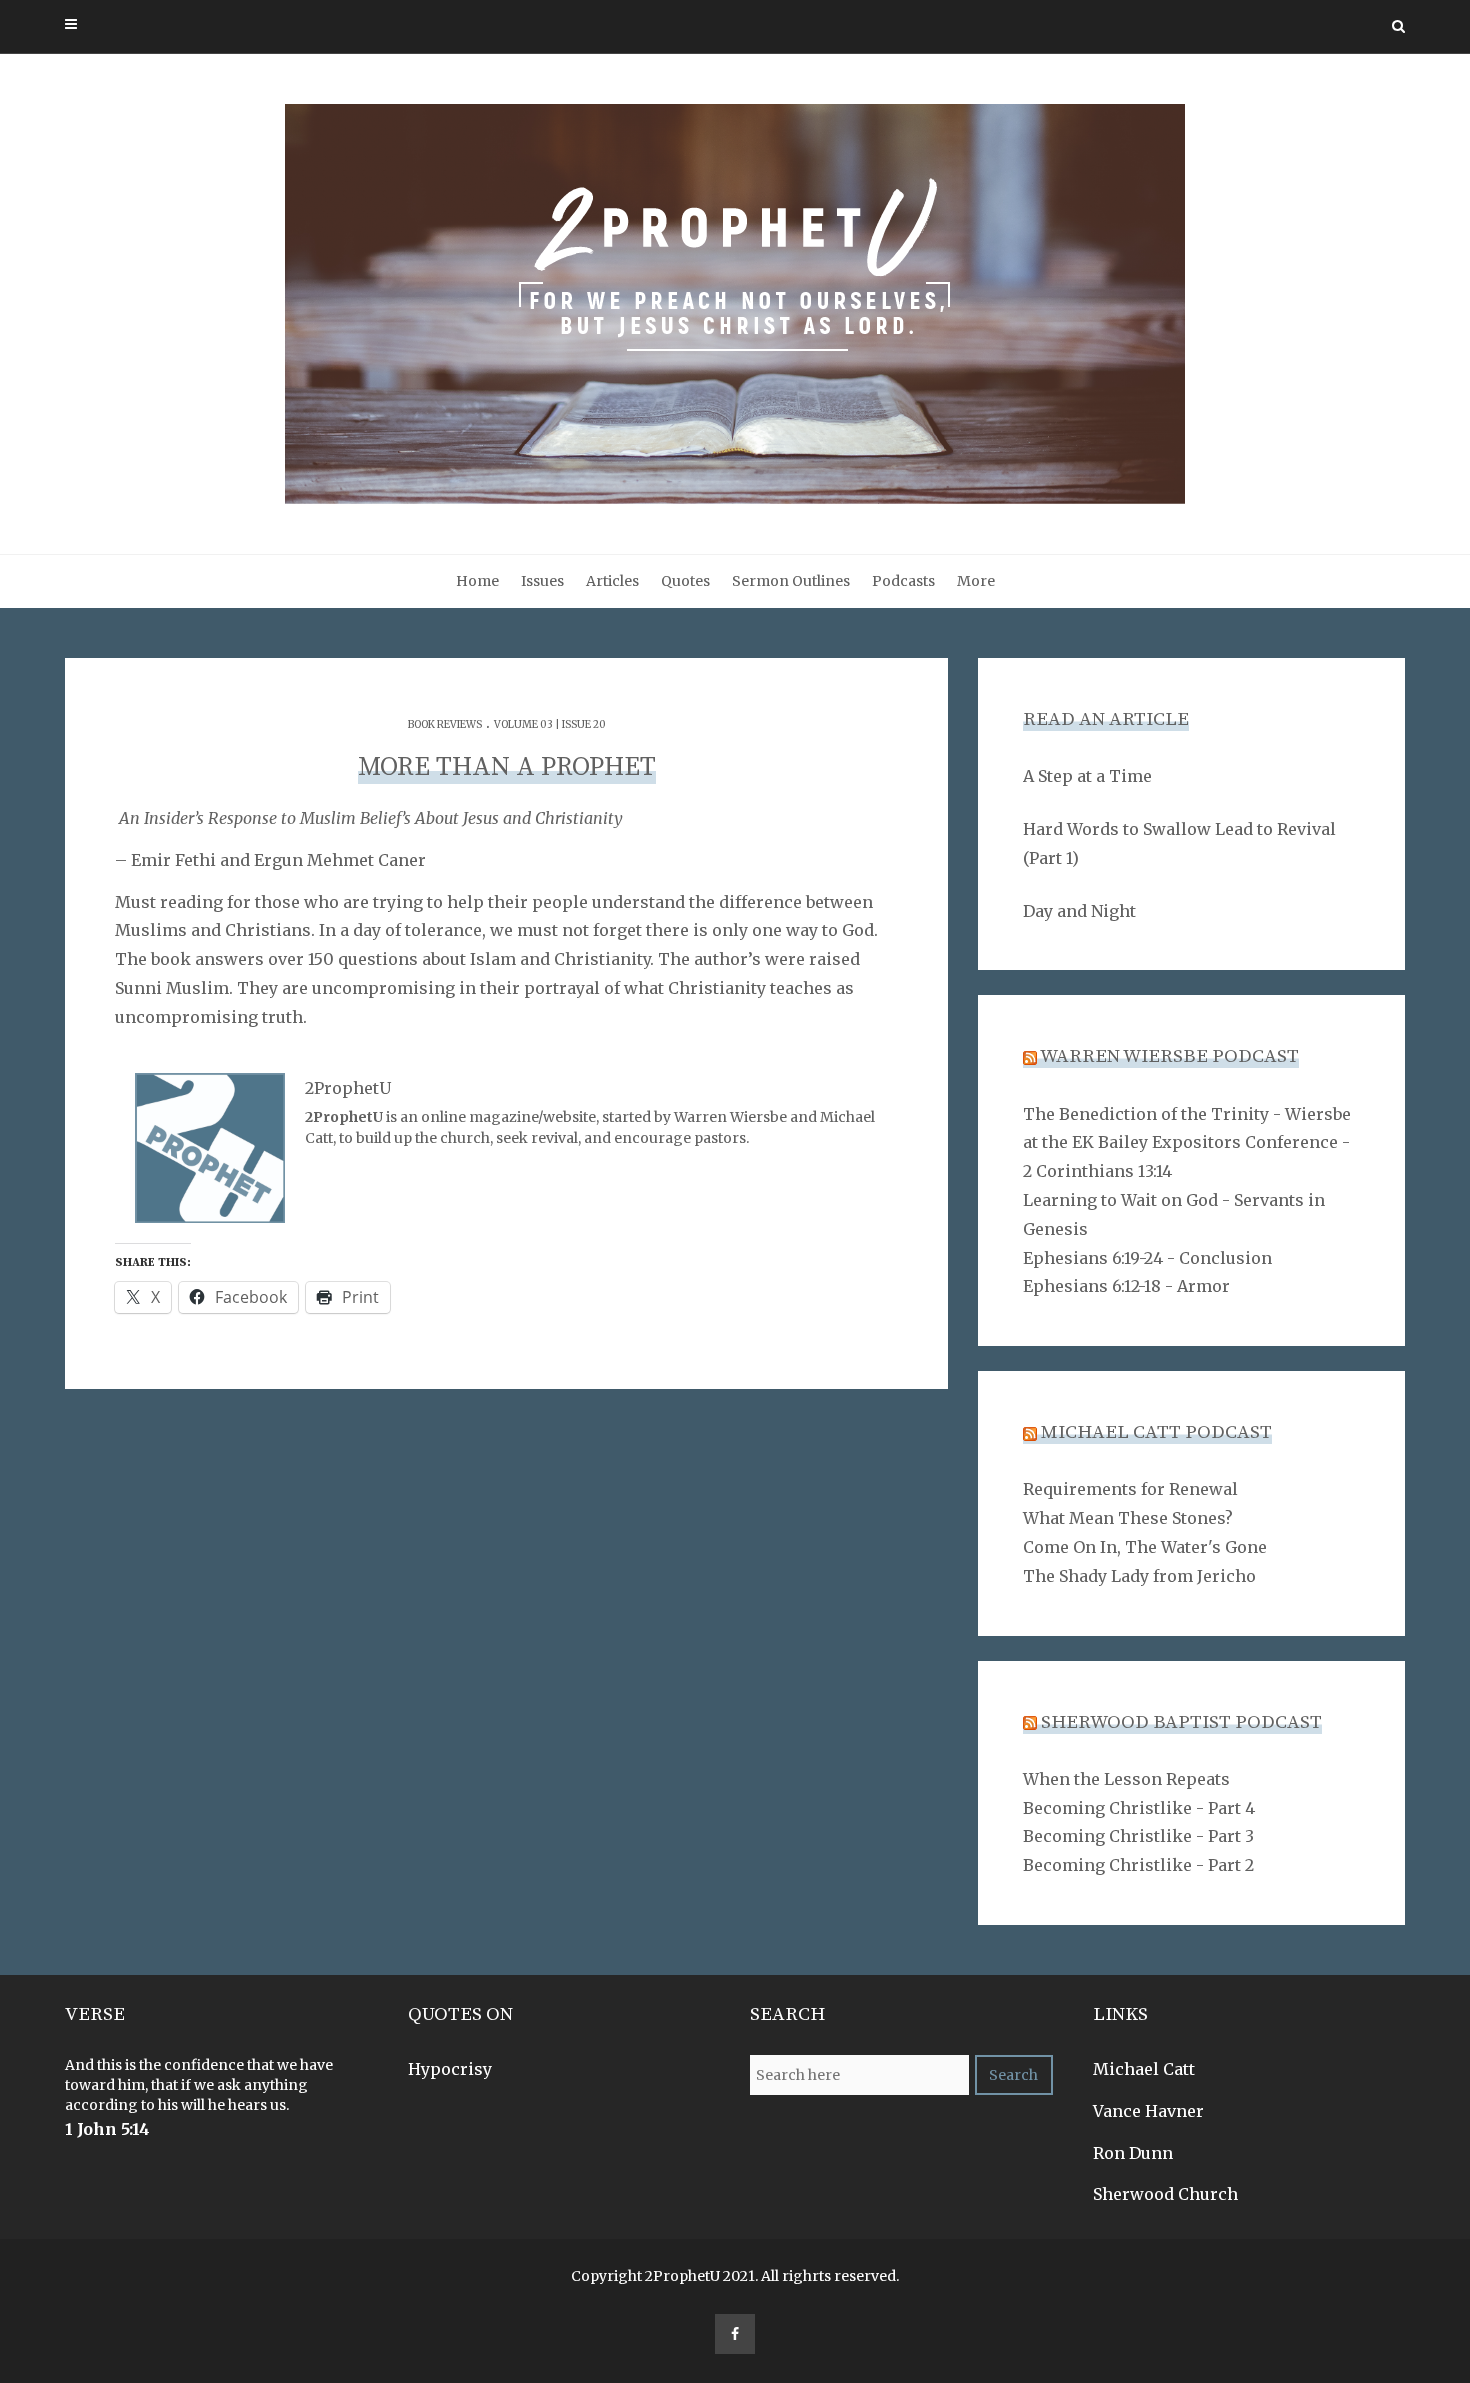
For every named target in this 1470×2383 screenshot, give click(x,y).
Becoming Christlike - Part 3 (1138, 1836)
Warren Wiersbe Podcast (1169, 1056)
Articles (612, 581)
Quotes (685, 581)
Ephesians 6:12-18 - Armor (1126, 1286)
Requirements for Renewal (1130, 1489)
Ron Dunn (1133, 2153)
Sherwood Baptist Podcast (1181, 1722)
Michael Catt (1144, 2069)
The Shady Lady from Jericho (1139, 1576)
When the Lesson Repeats (1126, 1779)
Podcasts (903, 581)
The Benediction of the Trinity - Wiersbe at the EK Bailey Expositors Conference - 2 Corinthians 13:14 (1187, 1143)
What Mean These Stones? (1128, 1518)
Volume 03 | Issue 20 (550, 724)
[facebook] (735, 2334)
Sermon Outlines (791, 581)
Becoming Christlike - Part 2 (1138, 1865)
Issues (542, 581)
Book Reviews (445, 724)
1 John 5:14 (107, 2129)
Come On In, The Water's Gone (1145, 1547)
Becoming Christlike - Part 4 (1139, 1808)
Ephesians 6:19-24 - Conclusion (1147, 1258)
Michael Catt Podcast (1156, 1432)
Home (477, 581)
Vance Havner (1148, 2111)
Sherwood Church (1165, 2194)
